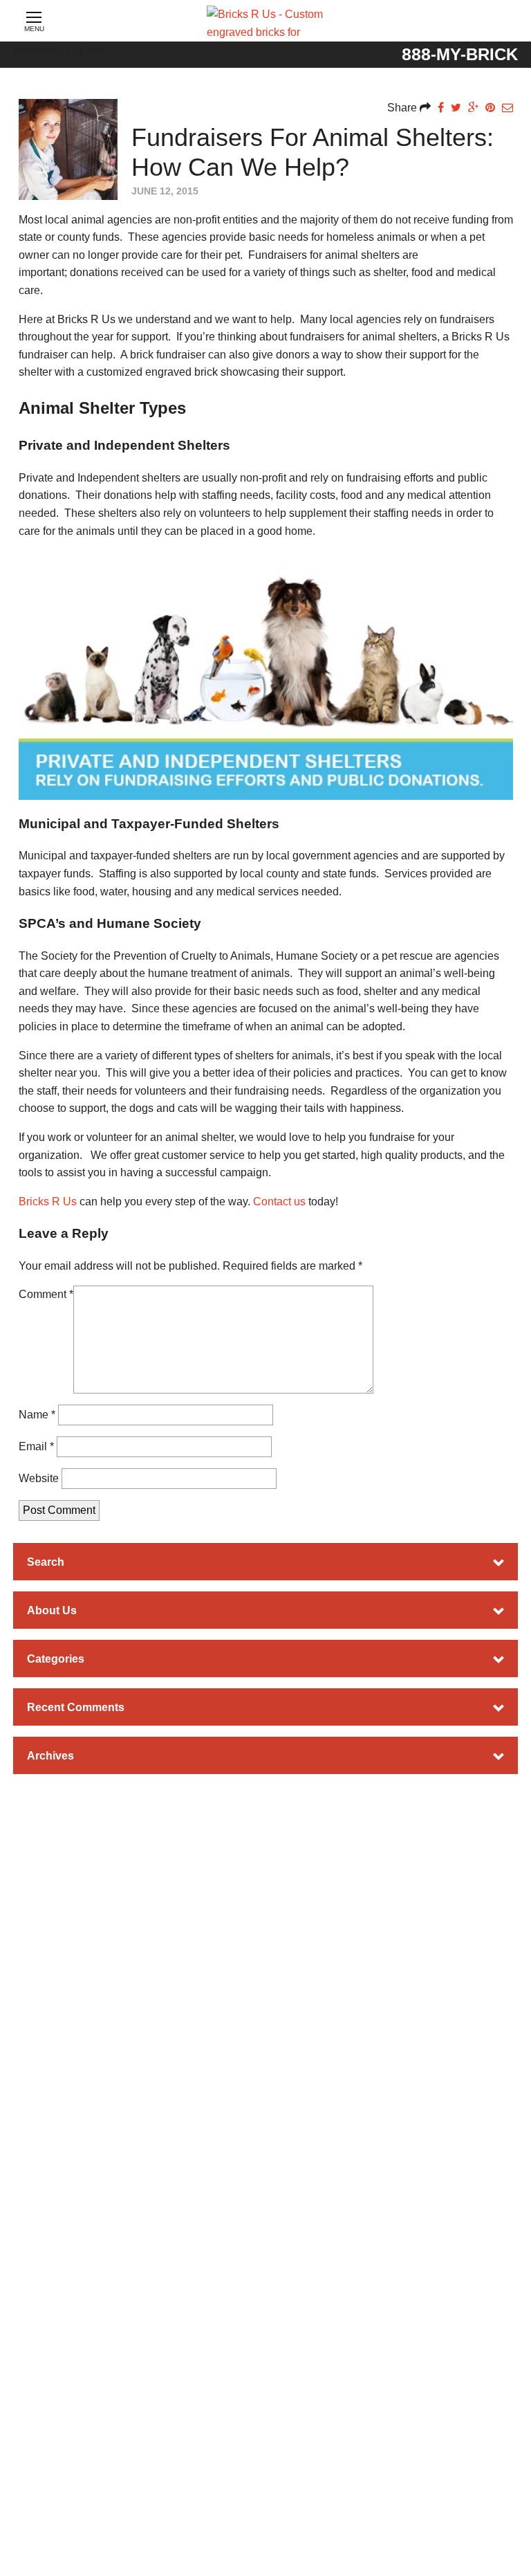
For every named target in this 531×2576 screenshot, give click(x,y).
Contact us (279, 1202)
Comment (46, 1294)
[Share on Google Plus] (473, 108)
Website (39, 1478)
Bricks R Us (48, 1202)
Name (37, 1415)
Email (36, 1446)
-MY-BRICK (460, 54)
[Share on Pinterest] (490, 108)
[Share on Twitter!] (456, 108)
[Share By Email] (507, 108)
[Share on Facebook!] (441, 108)
